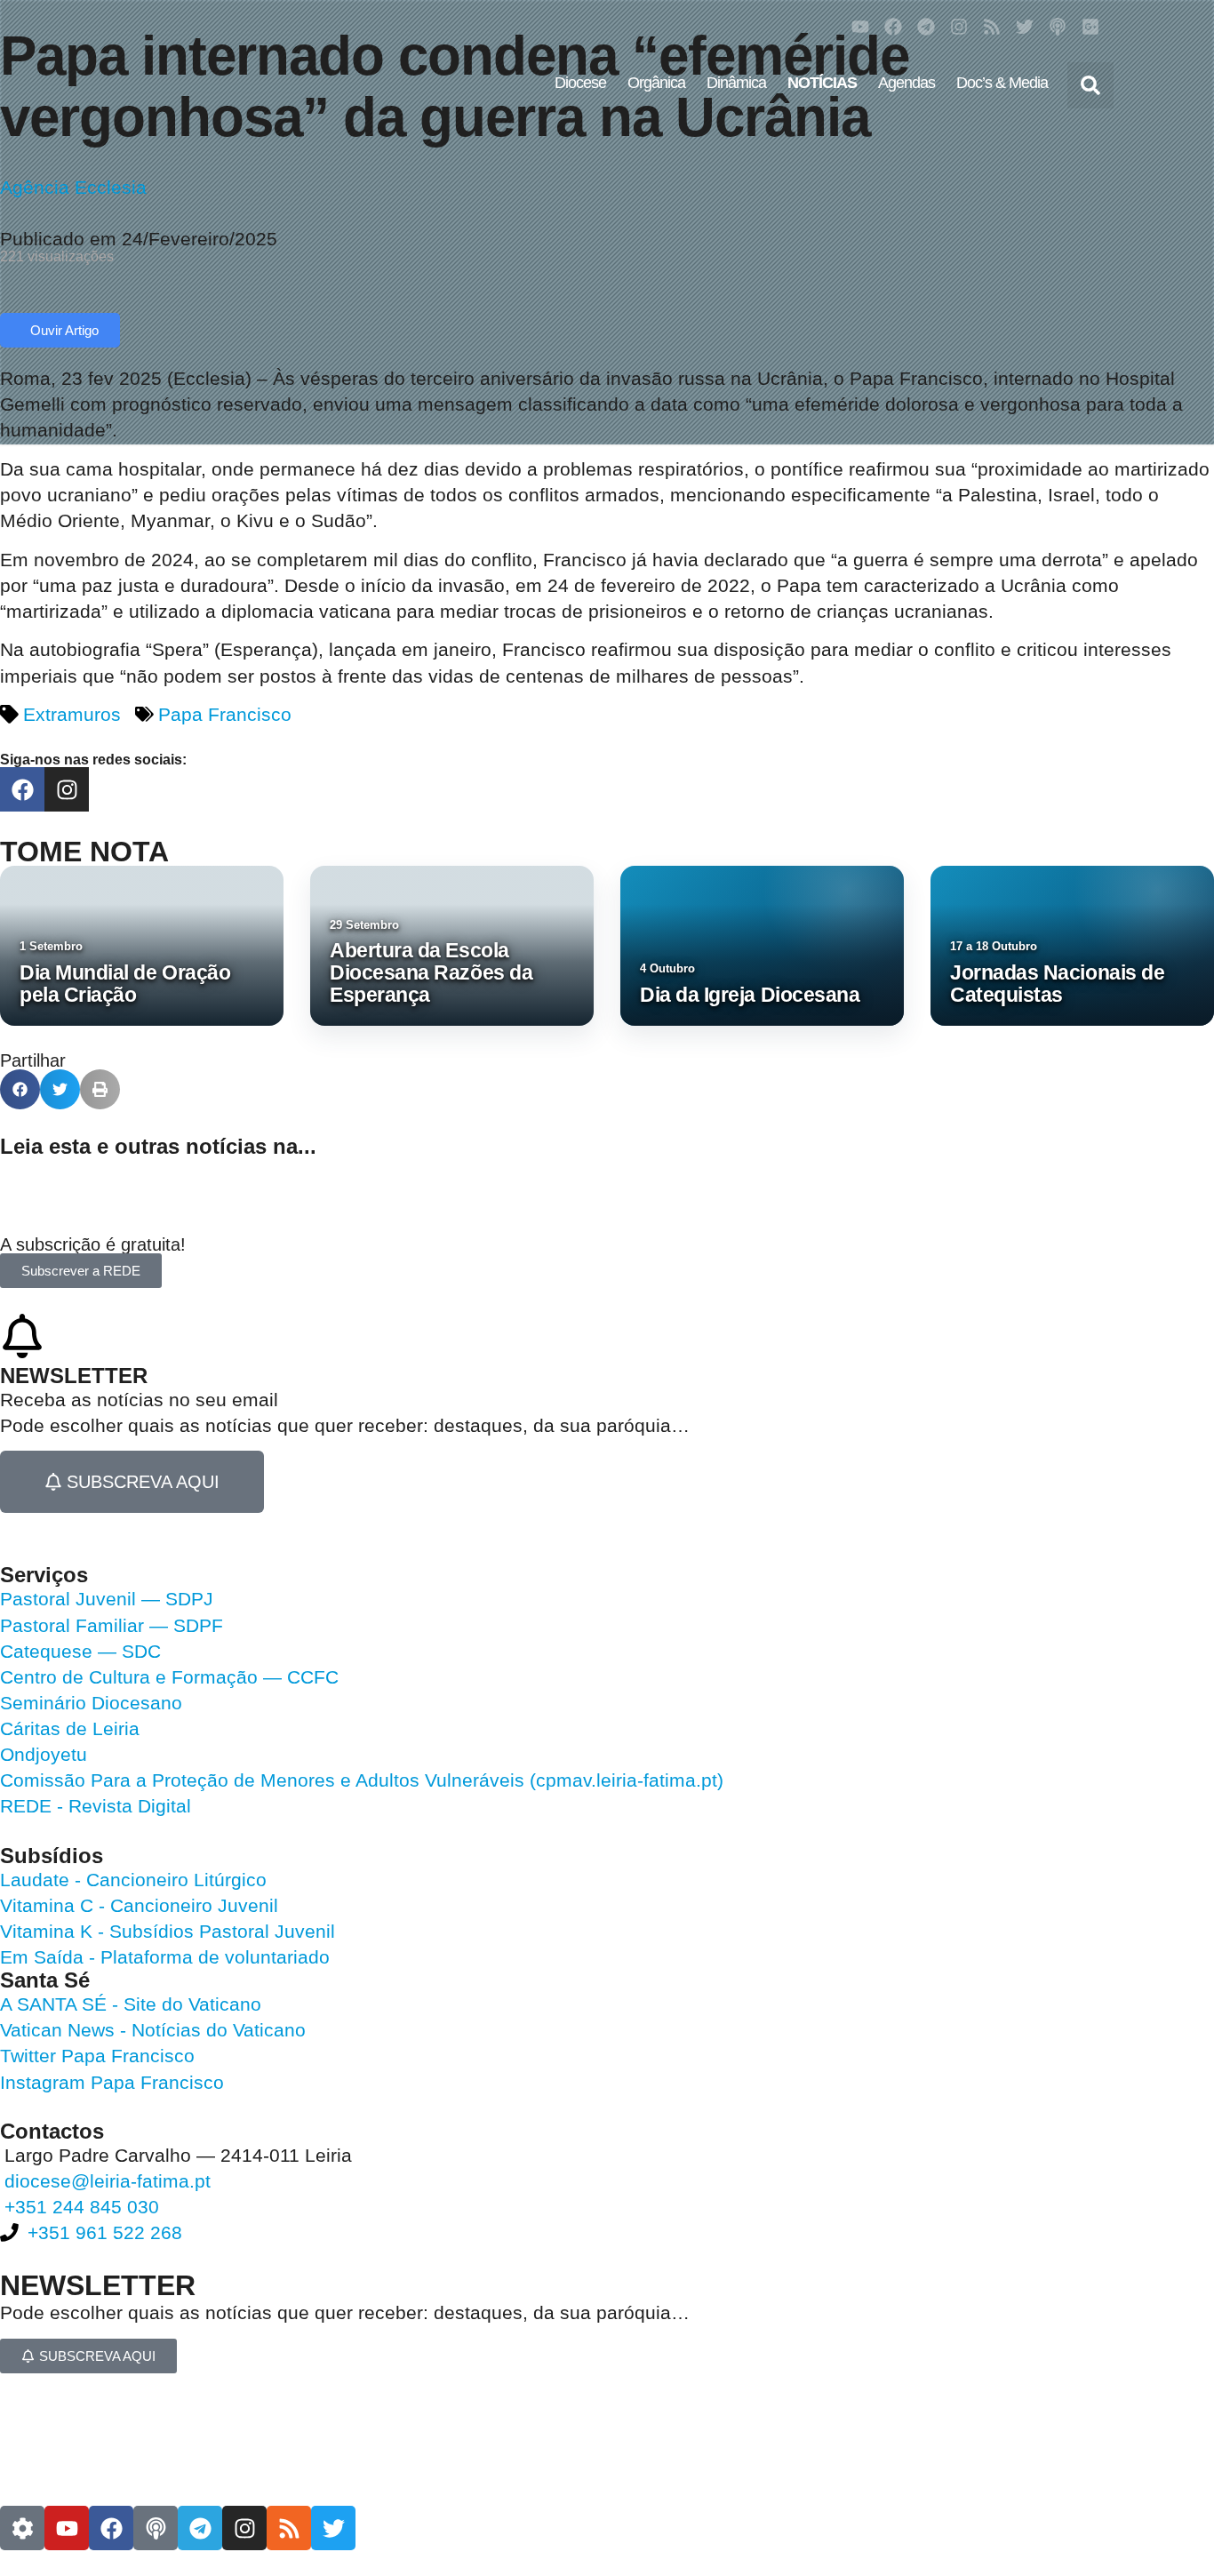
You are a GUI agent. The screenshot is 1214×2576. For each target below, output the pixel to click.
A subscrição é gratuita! (93, 1244)
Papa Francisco (225, 714)
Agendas (907, 83)
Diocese (580, 83)
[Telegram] (926, 27)
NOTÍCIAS (822, 83)
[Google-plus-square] (1090, 27)
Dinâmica (736, 83)
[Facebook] (893, 27)
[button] (1090, 85)
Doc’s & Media (1002, 83)
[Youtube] (860, 27)
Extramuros (72, 714)
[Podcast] (1058, 27)
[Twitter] (1025, 27)
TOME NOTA (84, 852)
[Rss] (992, 27)
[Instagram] (959, 27)
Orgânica (656, 83)
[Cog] (22, 2528)
